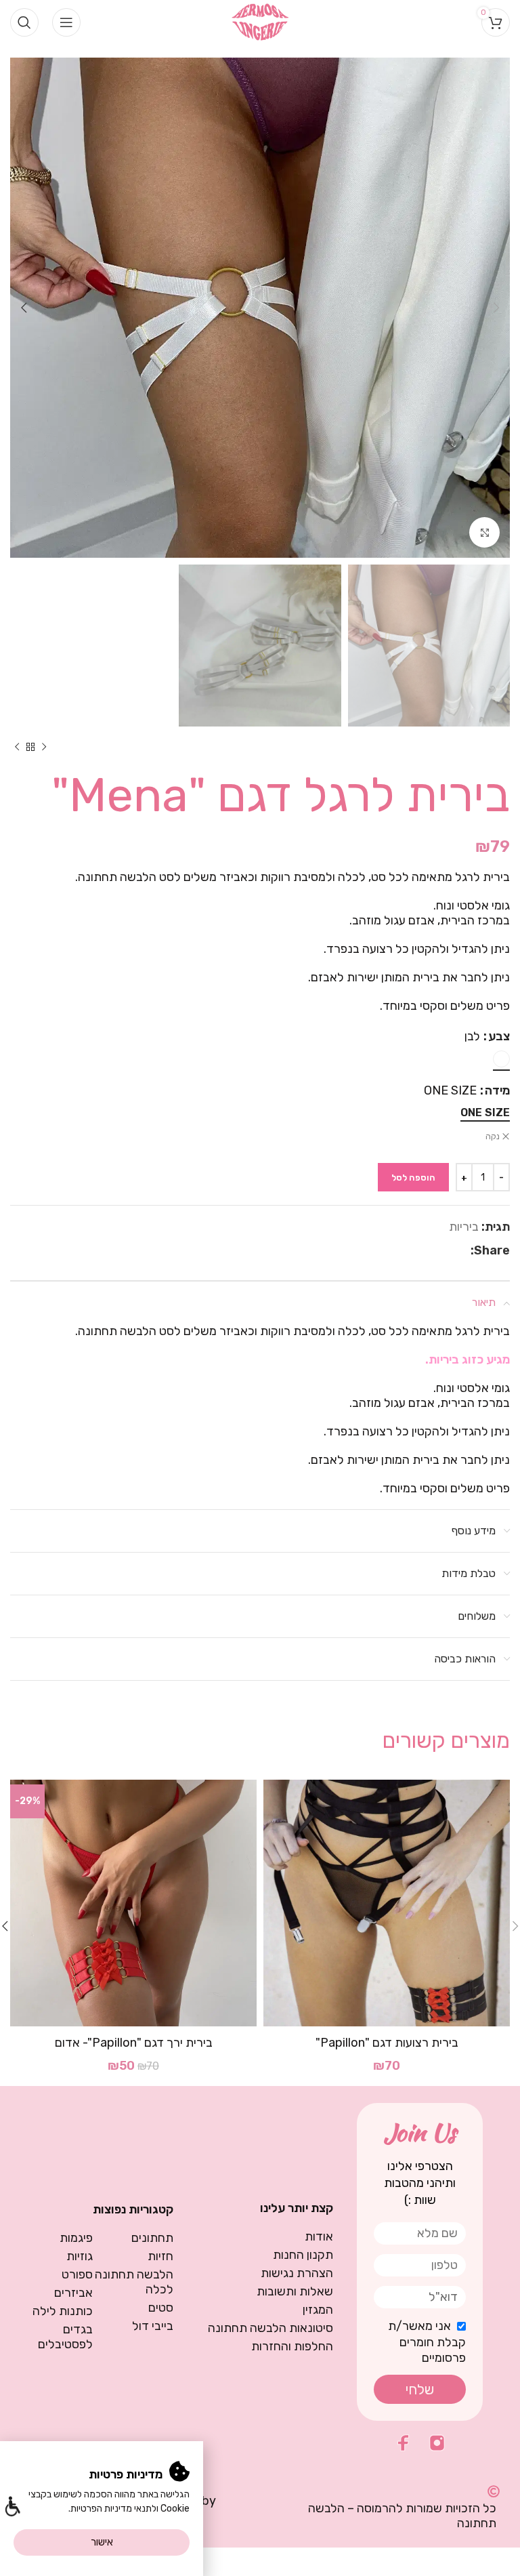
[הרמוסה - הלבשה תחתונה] (260, 21)
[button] (12, 2508)
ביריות (464, 1227)
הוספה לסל (413, 1178)
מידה (497, 1090)
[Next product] (17, 747)
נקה (493, 1137)
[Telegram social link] (431, 1250)
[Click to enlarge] (484, 532)
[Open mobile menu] (66, 22)
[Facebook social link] (463, 1250)
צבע (499, 1036)
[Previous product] (44, 747)
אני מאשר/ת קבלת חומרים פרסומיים (427, 2342)
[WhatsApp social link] (448, 1250)
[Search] (24, 22)
